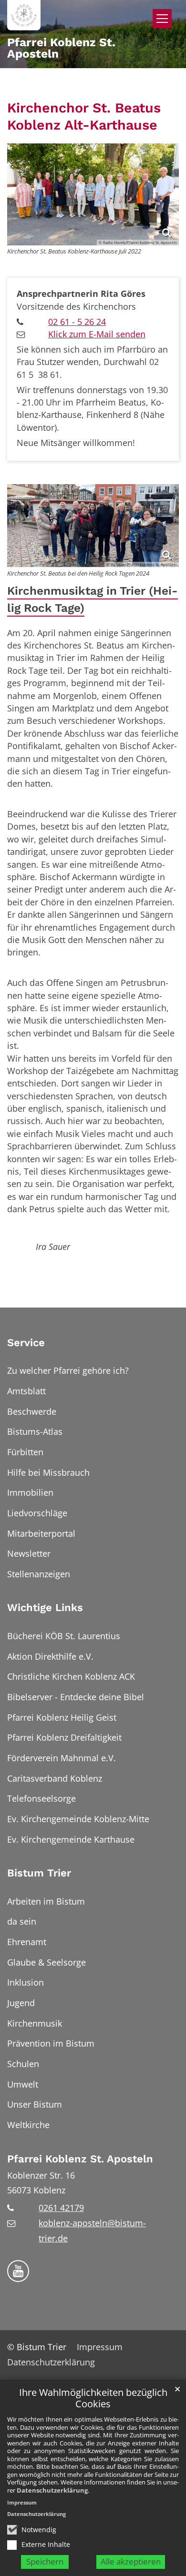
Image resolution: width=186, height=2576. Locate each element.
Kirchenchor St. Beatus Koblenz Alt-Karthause (84, 116)
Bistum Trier (39, 1873)
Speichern (45, 2561)
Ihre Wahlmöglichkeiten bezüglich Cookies (93, 2399)
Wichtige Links (45, 1607)
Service (26, 1343)
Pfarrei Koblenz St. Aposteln (80, 2159)
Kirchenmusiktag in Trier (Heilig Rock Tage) (93, 599)
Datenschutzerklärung (52, 2490)
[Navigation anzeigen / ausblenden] (162, 19)
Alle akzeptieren (131, 2561)
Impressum (22, 2502)
